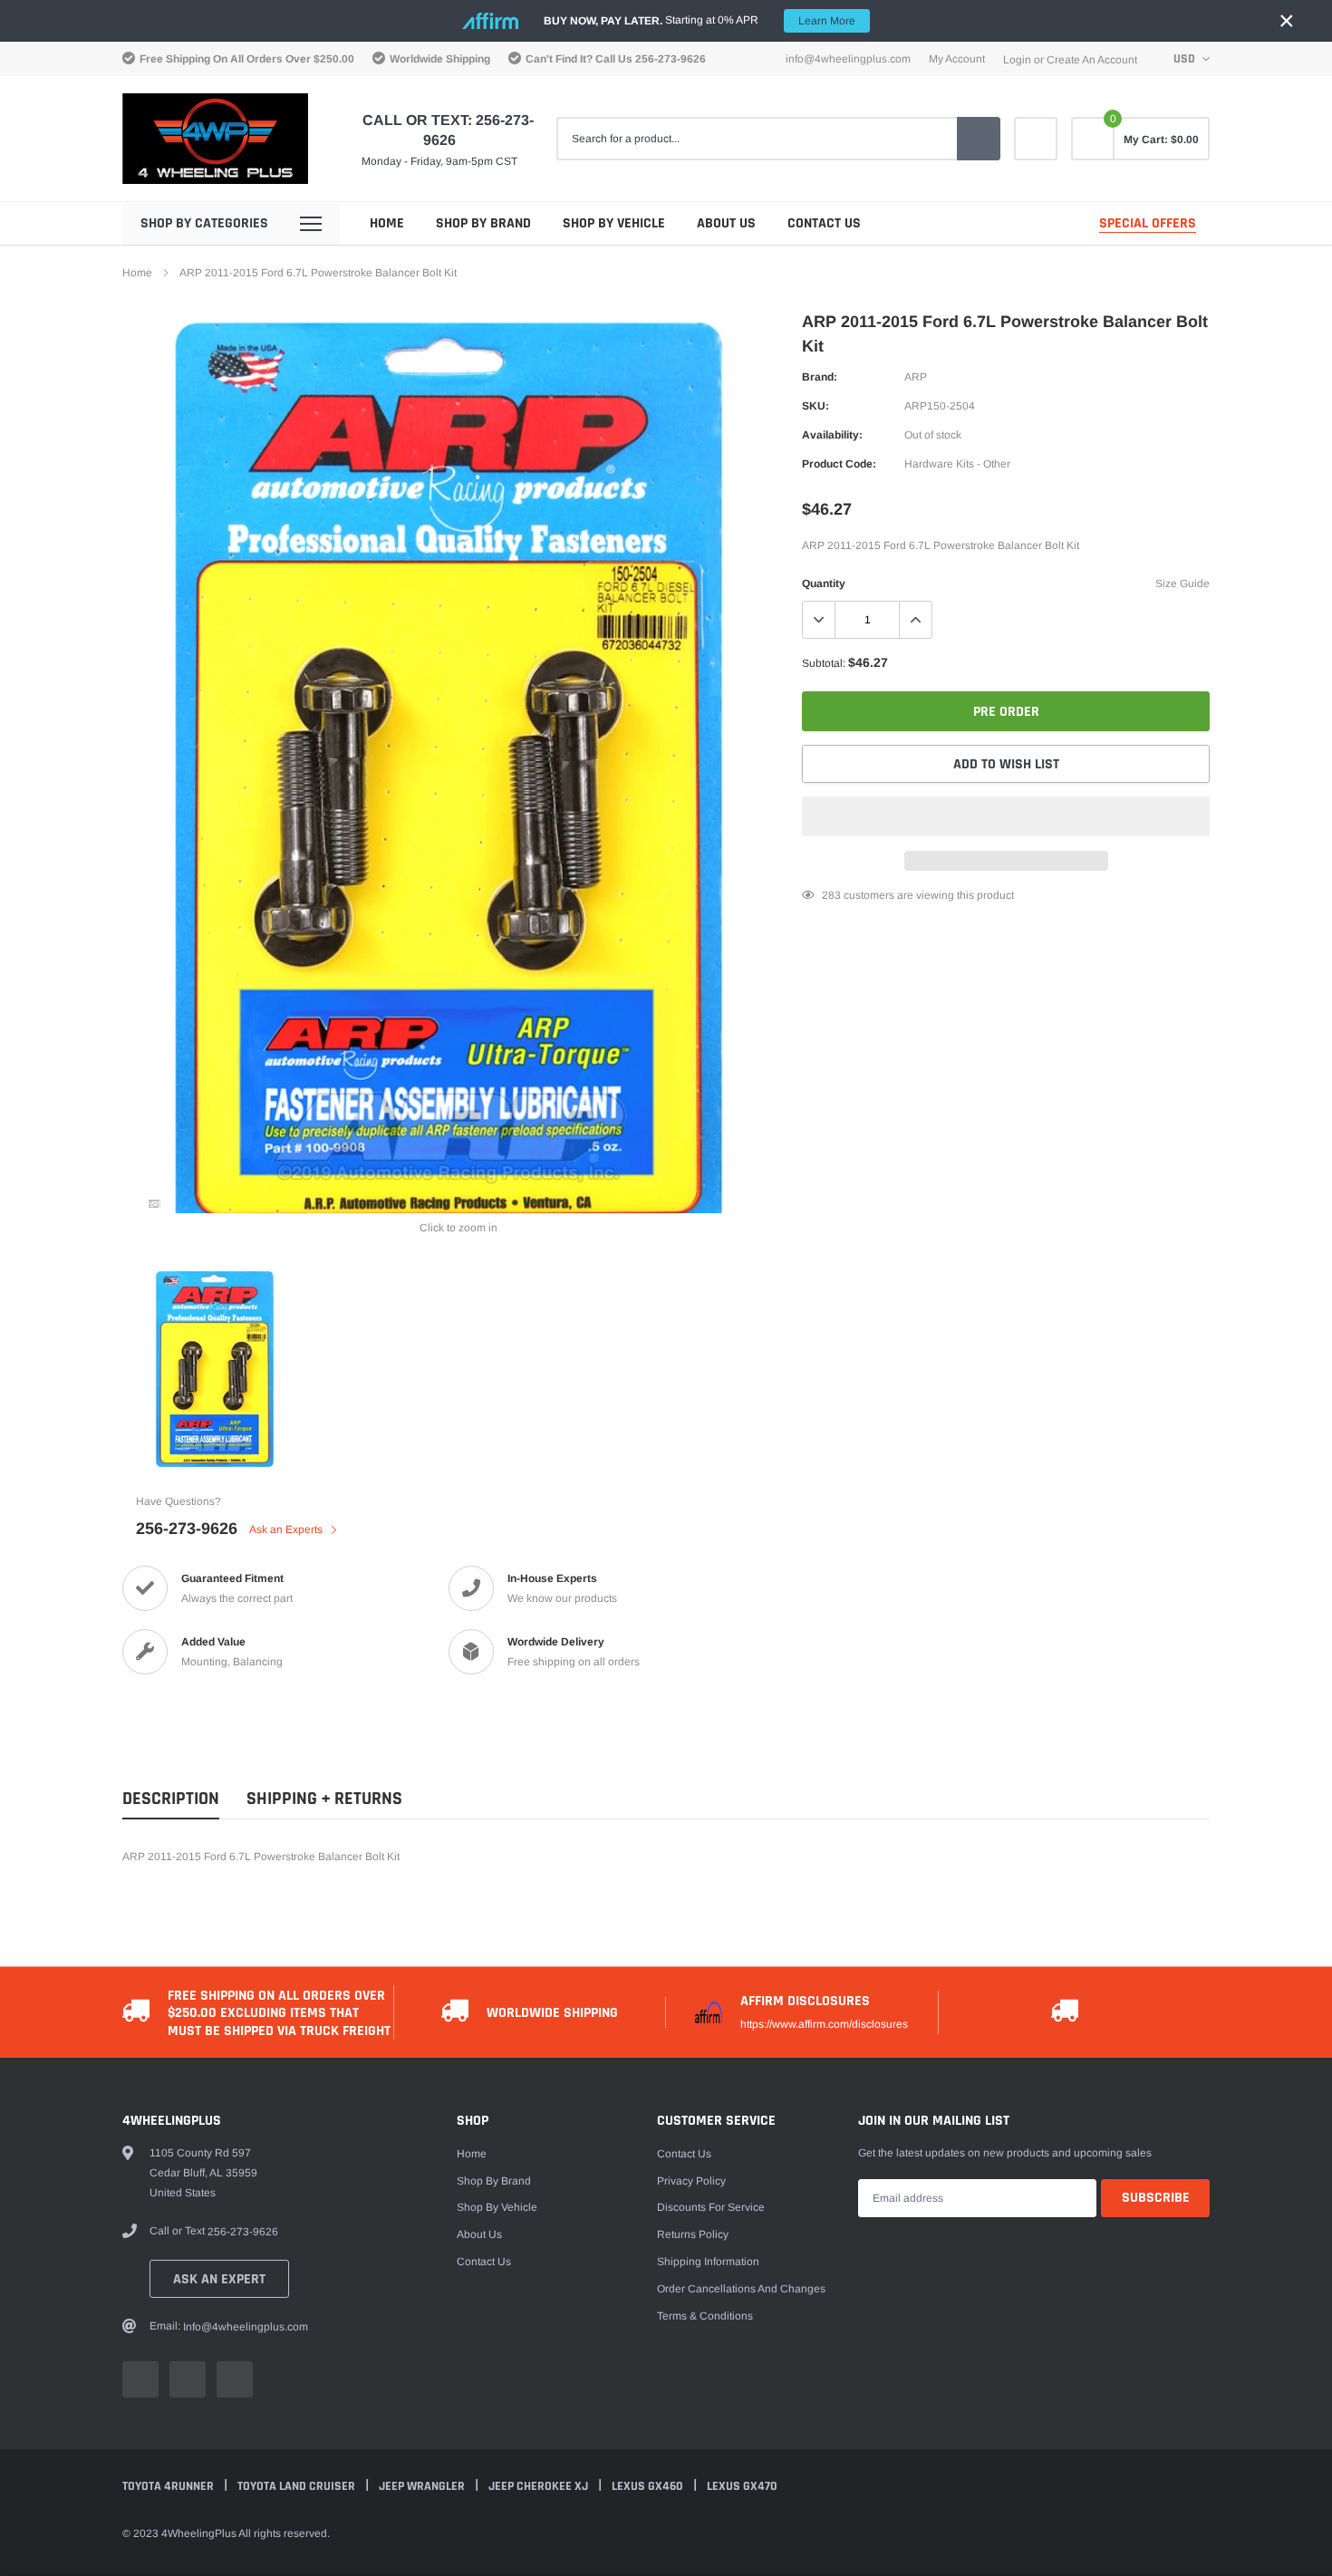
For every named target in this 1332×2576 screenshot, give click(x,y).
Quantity (824, 584)
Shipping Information (708, 2262)
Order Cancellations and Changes (741, 2289)
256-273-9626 (671, 59)
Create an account (1092, 60)
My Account (957, 59)
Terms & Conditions (705, 2316)
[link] (1036, 139)
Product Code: (839, 464)
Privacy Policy (691, 2181)
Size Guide (1182, 584)
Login (1017, 60)
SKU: (816, 406)
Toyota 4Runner (169, 2486)
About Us (726, 223)
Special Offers (1148, 223)
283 (831, 895)
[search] (979, 139)
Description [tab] (171, 1799)
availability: (832, 435)
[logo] (215, 139)
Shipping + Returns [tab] (324, 1799)
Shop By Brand (483, 223)
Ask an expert (219, 2279)
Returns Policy (693, 2234)
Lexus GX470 (742, 2486)
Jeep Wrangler (423, 2486)
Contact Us (824, 223)
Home (387, 223)
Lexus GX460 (649, 2486)
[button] (1006, 816)
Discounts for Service (711, 2207)
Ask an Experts (287, 1529)
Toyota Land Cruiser (298, 2486)
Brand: (820, 377)
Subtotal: (824, 663)
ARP (916, 377)
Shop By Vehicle (614, 223)
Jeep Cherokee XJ (540, 2486)
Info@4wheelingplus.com (848, 59)
